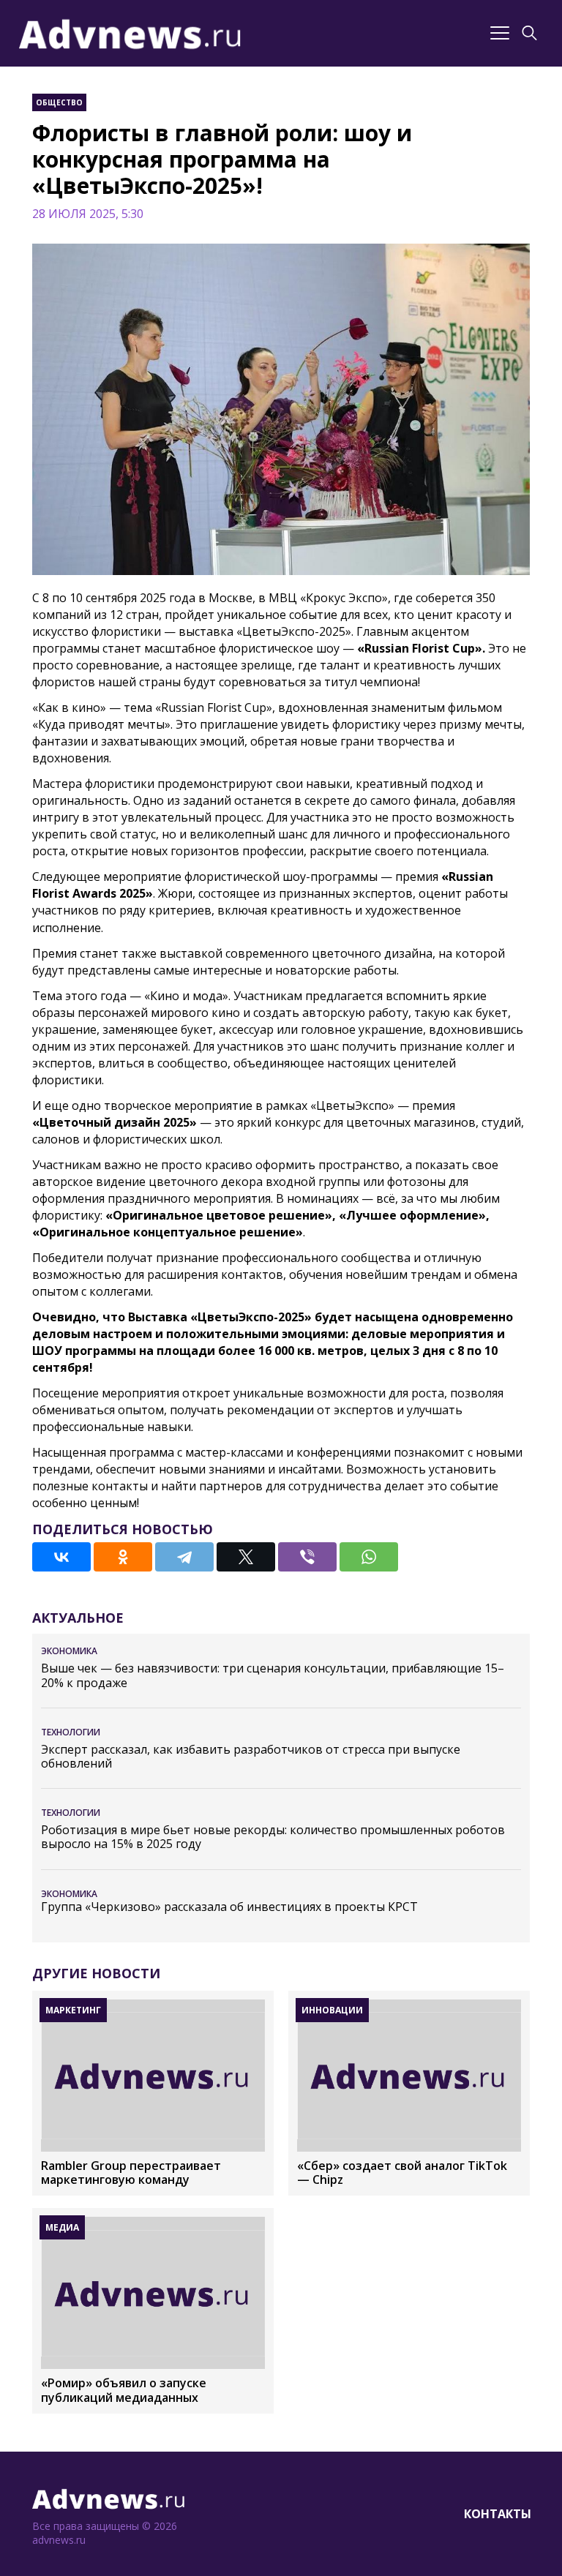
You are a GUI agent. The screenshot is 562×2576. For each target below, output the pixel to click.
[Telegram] (184, 1557)
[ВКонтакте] (61, 1557)
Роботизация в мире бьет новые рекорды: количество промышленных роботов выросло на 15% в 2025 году (273, 1837)
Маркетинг (73, 2010)
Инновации (332, 2010)
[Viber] (307, 1557)
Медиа (62, 2227)
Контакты (498, 2514)
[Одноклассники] (123, 1557)
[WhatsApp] (369, 1557)
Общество (59, 102)
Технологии (71, 1732)
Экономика (69, 1651)
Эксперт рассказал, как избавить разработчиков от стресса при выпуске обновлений (251, 1757)
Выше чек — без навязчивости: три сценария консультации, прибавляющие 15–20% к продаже (273, 1675)
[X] (246, 1557)
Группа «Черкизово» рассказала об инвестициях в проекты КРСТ (229, 1907)
